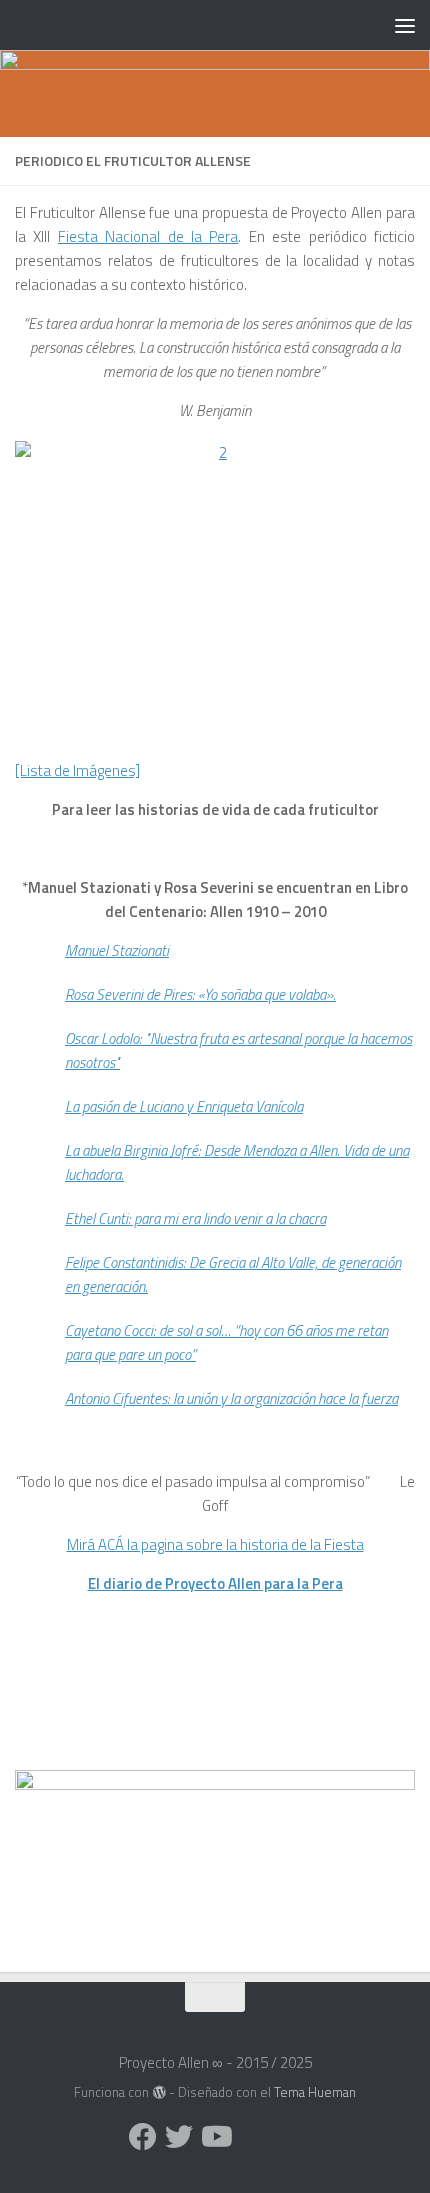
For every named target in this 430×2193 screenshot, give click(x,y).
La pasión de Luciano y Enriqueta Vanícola (184, 1106)
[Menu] (405, 25)
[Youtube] (215, 2137)
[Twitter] (179, 2137)
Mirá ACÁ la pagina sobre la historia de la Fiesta (215, 1544)
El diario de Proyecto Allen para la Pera (215, 1583)
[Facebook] (143, 2137)
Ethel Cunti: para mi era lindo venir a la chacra (195, 1218)
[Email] (251, 2138)
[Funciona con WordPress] (158, 2092)
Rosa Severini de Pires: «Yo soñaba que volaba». (200, 994)
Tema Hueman (315, 2092)
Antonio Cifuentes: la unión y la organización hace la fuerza (231, 1398)
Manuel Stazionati (117, 950)
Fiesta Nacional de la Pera (148, 236)
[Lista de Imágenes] (77, 770)
